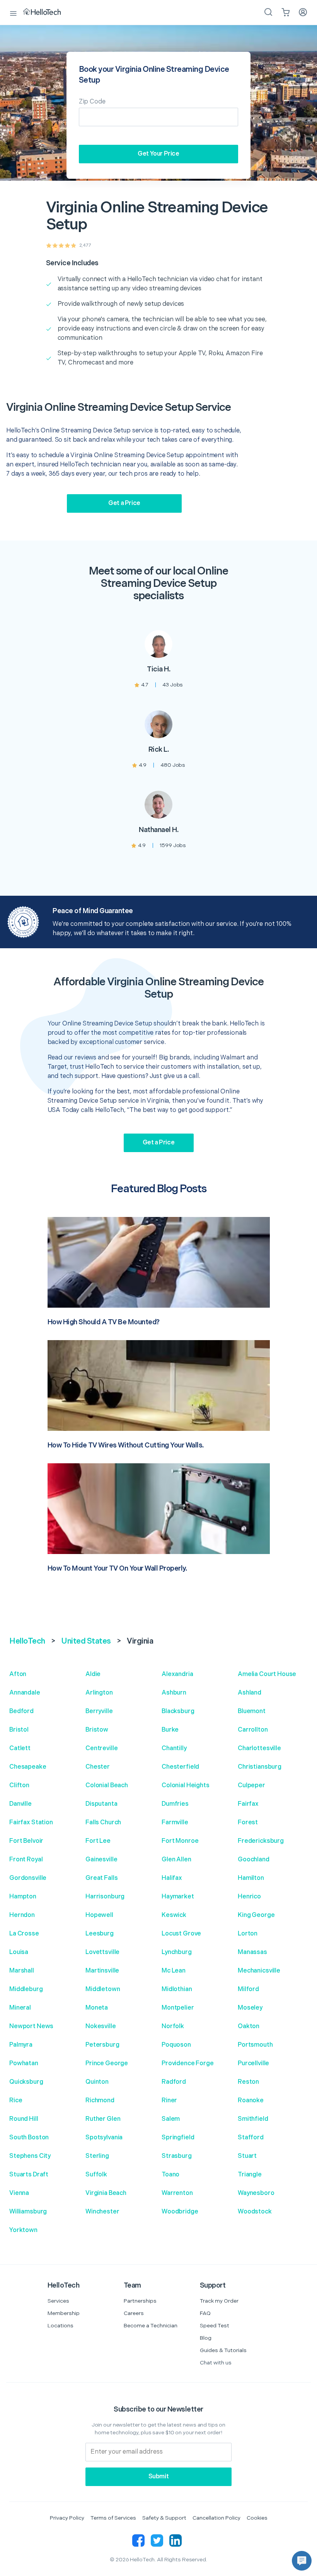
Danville (20, 1804)
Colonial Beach (107, 1785)
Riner (169, 2101)
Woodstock (255, 2212)
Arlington (99, 1693)
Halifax (172, 1878)
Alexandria (177, 1674)
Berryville (99, 1711)
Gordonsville (28, 1878)
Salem (171, 2119)
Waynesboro (256, 2193)
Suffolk (96, 2175)
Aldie (93, 1674)
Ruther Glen (103, 2119)
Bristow (97, 1730)
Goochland (254, 1860)
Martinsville (102, 1971)
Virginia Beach (106, 2193)
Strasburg (177, 2156)
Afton (18, 1674)
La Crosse (24, 1934)
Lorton (248, 1934)
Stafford (251, 2138)
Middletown (103, 1989)
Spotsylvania (104, 2138)
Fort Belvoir (26, 1841)
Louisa (19, 1952)
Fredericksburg (261, 1841)
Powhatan (24, 2063)
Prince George (107, 2063)
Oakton (249, 2026)
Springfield (178, 2138)
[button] (302, 2561)
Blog (206, 2338)
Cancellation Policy (216, 2518)
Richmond (100, 2101)
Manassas (252, 1952)
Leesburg (100, 1934)
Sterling (97, 2156)
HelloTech (27, 1641)
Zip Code (92, 102)
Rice (16, 2101)
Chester (98, 1767)
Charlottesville (259, 1748)
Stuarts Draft (29, 2175)
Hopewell (99, 1915)
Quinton (97, 2082)
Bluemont (252, 1711)
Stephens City (30, 2156)
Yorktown (23, 2230)
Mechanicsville (259, 1971)
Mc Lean (174, 1971)
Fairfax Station (31, 1823)
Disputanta (101, 1804)
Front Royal (26, 1860)
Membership (64, 2313)
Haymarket (178, 1897)
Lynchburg (177, 1952)
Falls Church (103, 1823)
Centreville (101, 1748)
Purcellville (253, 2063)
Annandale (25, 1693)
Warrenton (177, 2193)
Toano (170, 2175)
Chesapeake (28, 1767)
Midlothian (177, 1989)
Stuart (247, 2156)
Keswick (174, 1915)
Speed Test (215, 2326)
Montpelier (178, 2008)
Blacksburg (178, 1711)
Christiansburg (260, 1767)
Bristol (19, 1730)
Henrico (249, 1897)
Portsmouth (255, 2045)
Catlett (20, 1748)
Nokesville (101, 2026)
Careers (134, 2313)
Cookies (257, 2518)
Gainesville (101, 1860)
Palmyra (21, 2045)
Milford (248, 1989)
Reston (248, 2082)
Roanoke (251, 2101)
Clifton (19, 1785)
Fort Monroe (180, 1841)
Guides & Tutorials (223, 2350)
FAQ (205, 2313)
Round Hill (24, 2119)
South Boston (29, 2138)
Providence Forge (188, 2063)
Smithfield (253, 2119)
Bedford (21, 1711)
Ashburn (174, 1693)
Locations (61, 2326)
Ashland (250, 1693)
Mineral (20, 2008)
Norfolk (173, 2026)
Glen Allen (176, 1860)
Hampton (23, 1897)
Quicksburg (26, 2082)
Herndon (22, 1915)
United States (86, 1641)
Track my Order (219, 2301)
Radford (174, 2082)
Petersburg (102, 2045)
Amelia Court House (267, 1674)
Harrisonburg (105, 1897)
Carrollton (253, 1730)
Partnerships (140, 2301)
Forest (248, 1823)
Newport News (31, 2026)
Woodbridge (180, 2212)
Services (58, 2301)
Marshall (22, 1971)
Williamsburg (28, 2212)
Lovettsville (102, 1952)
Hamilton (251, 1878)
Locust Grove (181, 1934)
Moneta (97, 2008)
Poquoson (176, 2045)
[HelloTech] (47, 12)
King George (256, 1915)
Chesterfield (180, 1767)
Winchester (102, 2212)
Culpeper (251, 1785)
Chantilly (174, 1748)
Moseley (250, 2008)
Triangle (250, 2175)
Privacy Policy (67, 2518)
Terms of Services (113, 2518)
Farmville (175, 1823)
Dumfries (175, 1804)
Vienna (19, 2193)
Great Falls (101, 1878)
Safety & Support (164, 2518)
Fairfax (248, 1804)
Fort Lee (98, 1841)
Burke (170, 1730)
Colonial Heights (186, 1785)
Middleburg (26, 1989)
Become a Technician (151, 2326)
